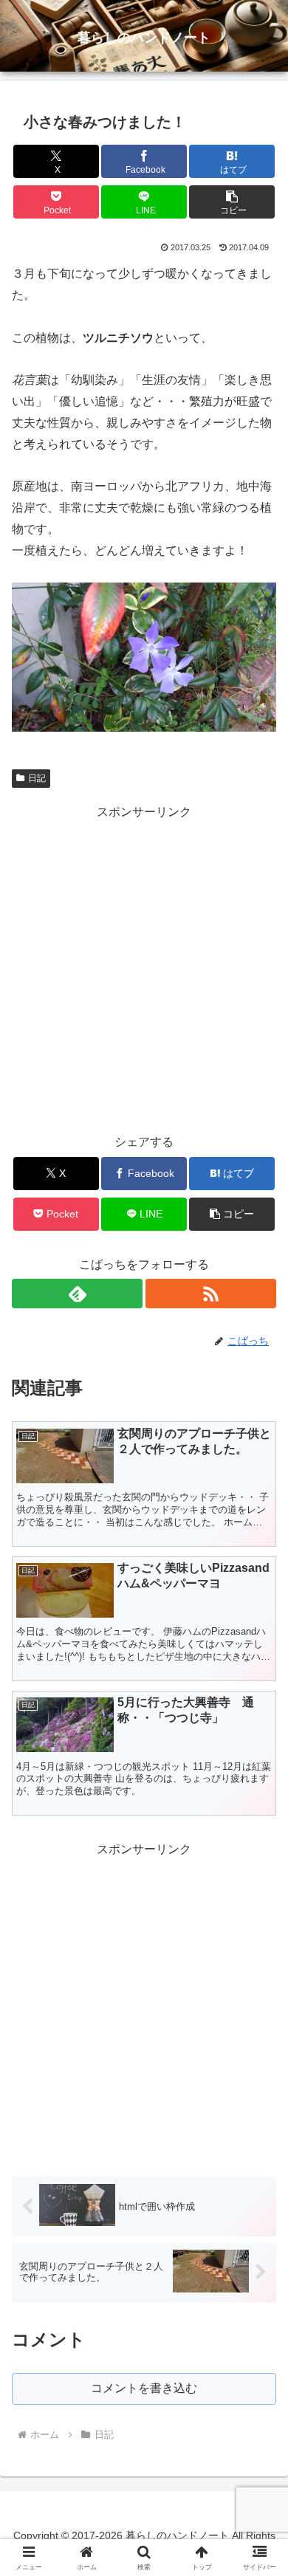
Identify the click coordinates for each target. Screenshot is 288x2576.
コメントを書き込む (144, 2388)
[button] (232, 202)
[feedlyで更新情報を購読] (77, 1294)
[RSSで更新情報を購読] (211, 1294)
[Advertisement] (144, 966)
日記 (37, 778)
